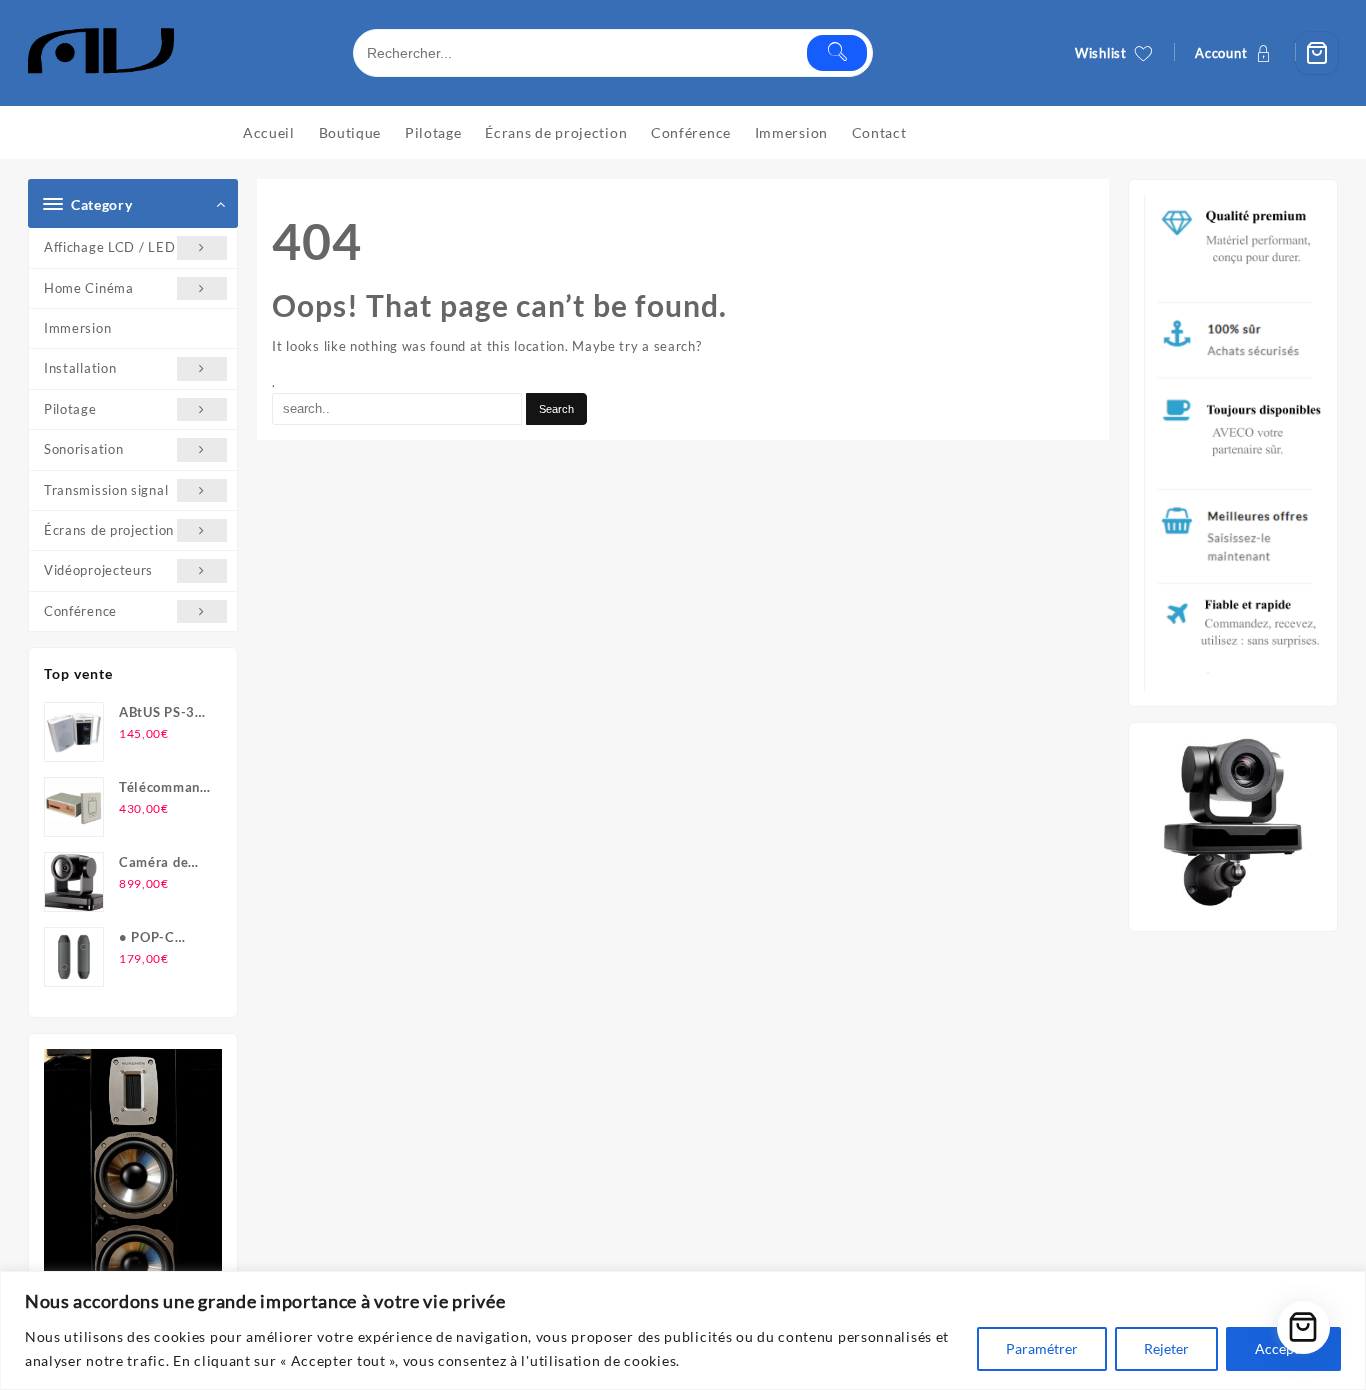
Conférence (80, 611)
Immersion (77, 328)
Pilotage (70, 409)
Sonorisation (83, 449)
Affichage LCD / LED (109, 247)
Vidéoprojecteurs (98, 570)
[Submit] (837, 53)
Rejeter (1166, 1348)
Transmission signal (106, 490)
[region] (683, 1330)
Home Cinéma (89, 288)
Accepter (1283, 1348)
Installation (80, 368)
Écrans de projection (109, 530)
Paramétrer (1042, 1348)
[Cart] (1317, 53)
